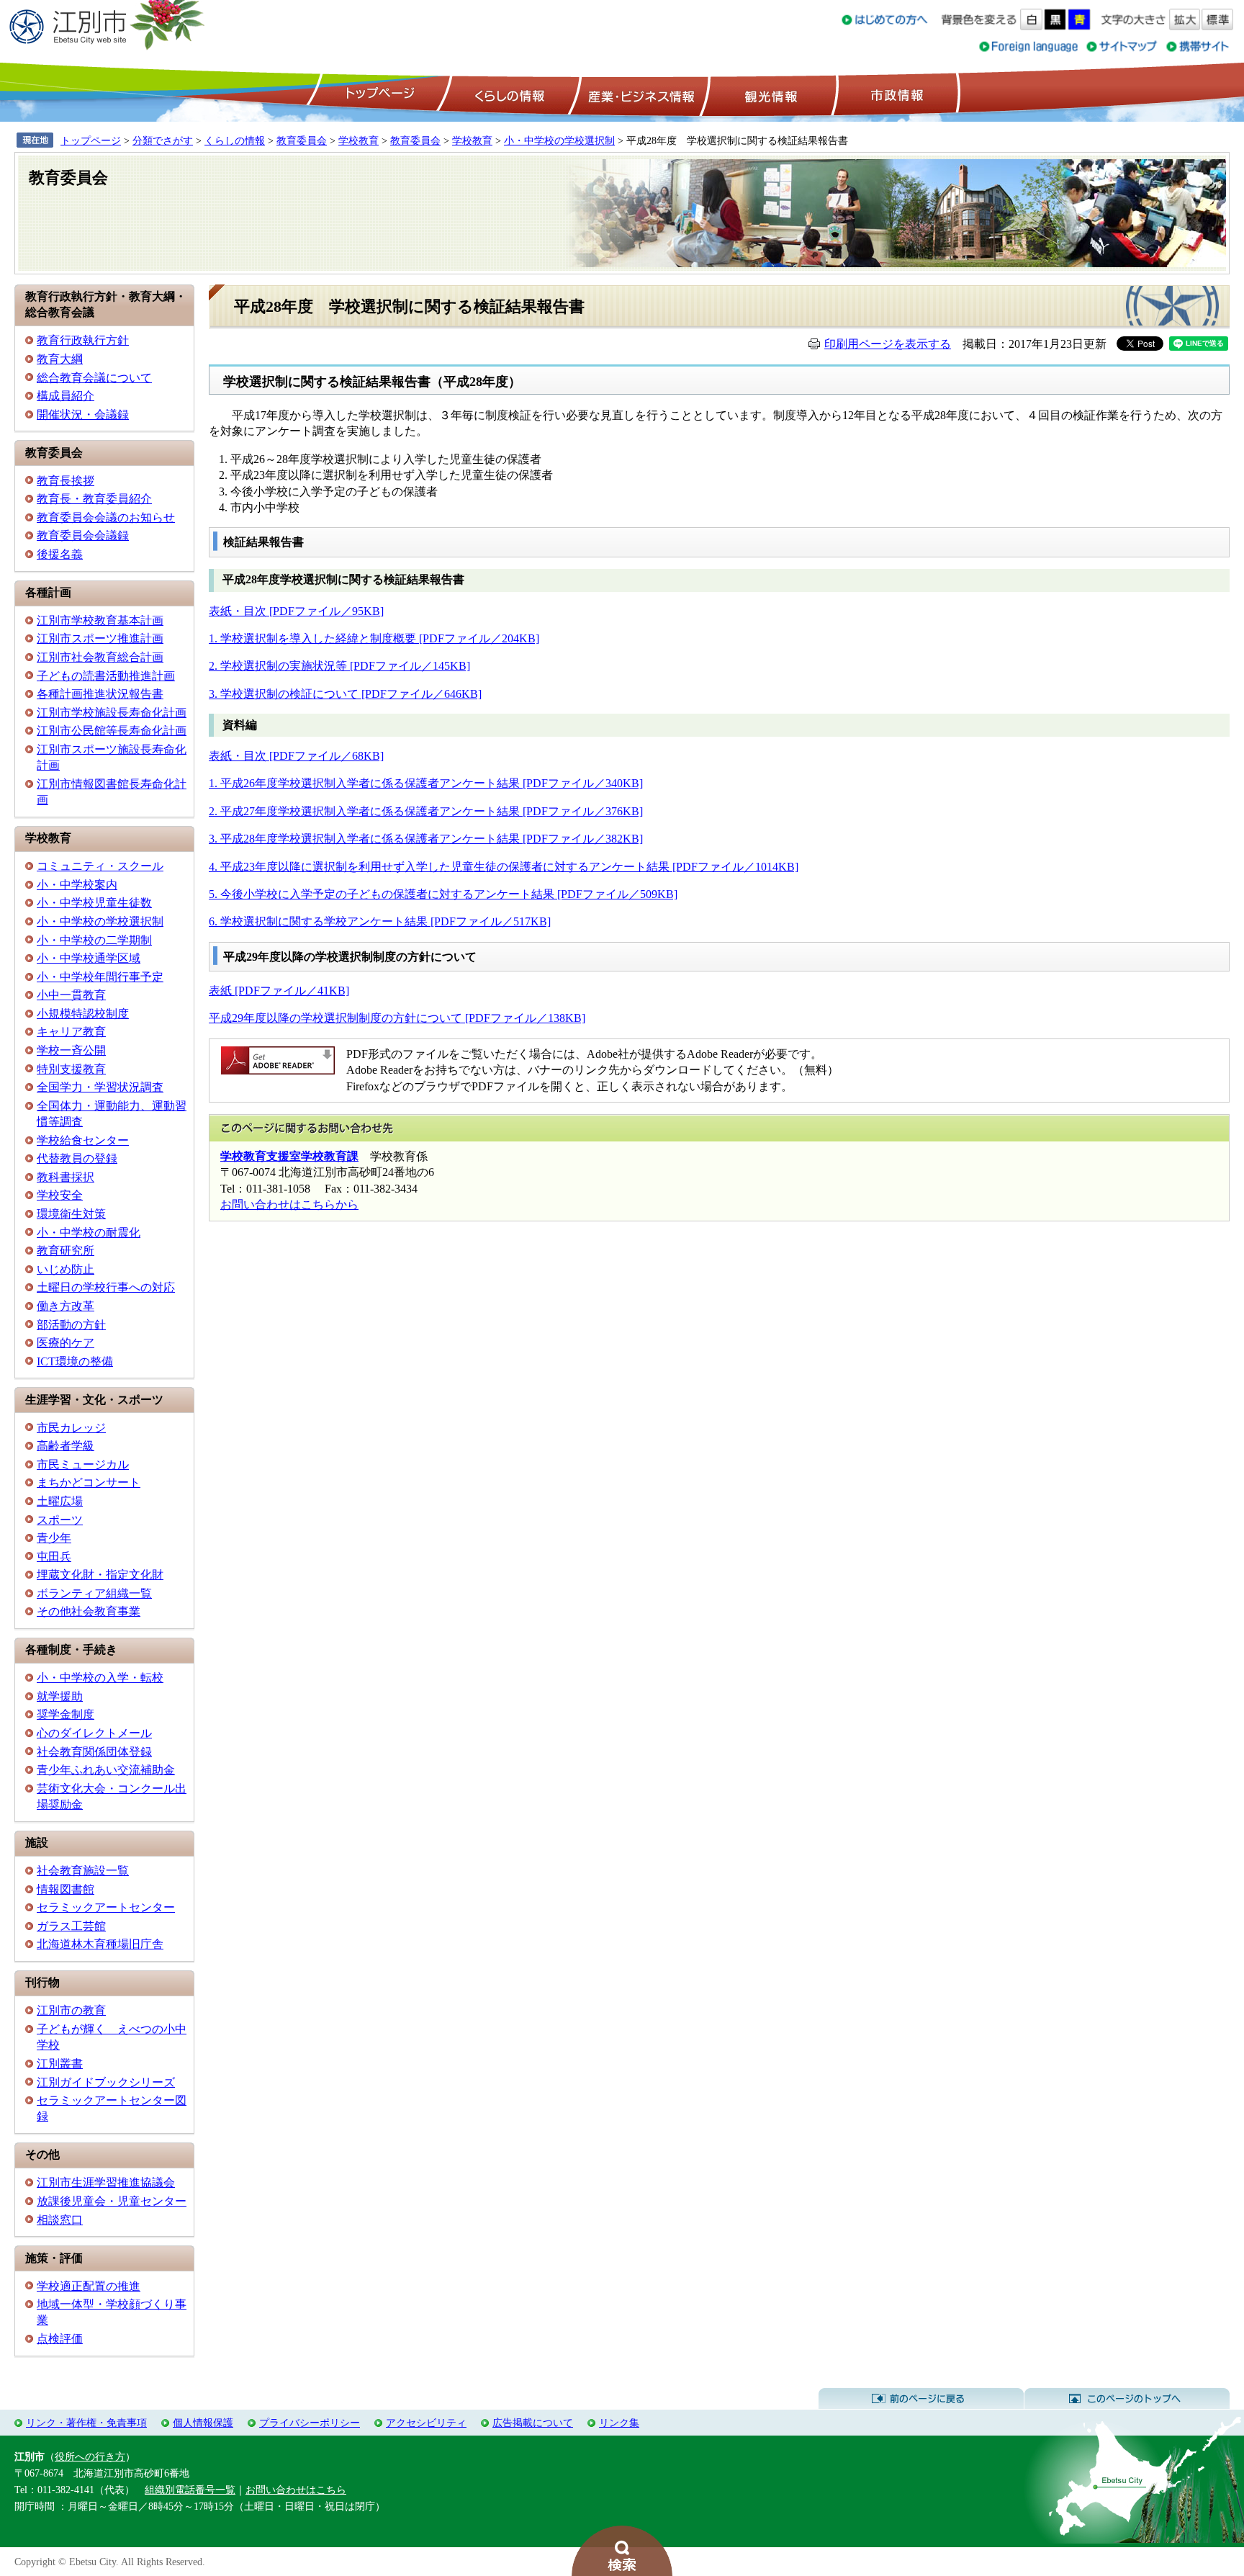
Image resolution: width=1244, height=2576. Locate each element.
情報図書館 (66, 1889)
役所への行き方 (90, 2456)
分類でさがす (163, 140)
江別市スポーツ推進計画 (100, 638)
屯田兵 (54, 1557)
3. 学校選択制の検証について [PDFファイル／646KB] (345, 694)
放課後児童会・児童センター (112, 2201)
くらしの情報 (508, 94)
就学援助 (60, 1696)
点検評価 (60, 2339)
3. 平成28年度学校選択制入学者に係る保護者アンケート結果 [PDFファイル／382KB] (426, 839)
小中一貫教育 (71, 995)
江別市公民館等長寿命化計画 (112, 731)
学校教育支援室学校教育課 (289, 1156)
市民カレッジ (71, 1428)
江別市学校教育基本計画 (100, 620)
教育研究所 (66, 1251)
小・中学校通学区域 (89, 958)
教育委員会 (302, 140)
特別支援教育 (71, 1069)
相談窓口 (60, 2220)
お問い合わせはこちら (296, 2490)
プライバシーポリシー (310, 2423)
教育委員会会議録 (83, 535)
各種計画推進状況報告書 (100, 694)
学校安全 (60, 1195)
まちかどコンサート (89, 1482)
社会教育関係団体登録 (94, 1752)
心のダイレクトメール (94, 1733)
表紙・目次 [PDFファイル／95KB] (296, 611)
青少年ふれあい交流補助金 (106, 1770)
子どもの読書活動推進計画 (106, 676)
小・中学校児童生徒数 (94, 903)
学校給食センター (83, 1140)
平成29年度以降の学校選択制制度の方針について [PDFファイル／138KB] (397, 1018)
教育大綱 (60, 359)
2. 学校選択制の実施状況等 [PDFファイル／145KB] (339, 666)
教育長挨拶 (66, 481)
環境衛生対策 (71, 1214)
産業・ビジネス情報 (639, 94)
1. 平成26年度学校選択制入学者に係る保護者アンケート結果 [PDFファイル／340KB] (426, 783)
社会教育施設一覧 (83, 1871)
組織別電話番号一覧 (190, 2490)
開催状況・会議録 (83, 414)
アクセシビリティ (426, 2423)
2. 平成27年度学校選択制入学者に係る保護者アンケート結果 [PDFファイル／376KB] (426, 811)
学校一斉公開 (71, 1050)
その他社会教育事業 (89, 1611)
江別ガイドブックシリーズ (106, 2082)
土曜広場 (60, 1501)
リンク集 (619, 2423)
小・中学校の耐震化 (89, 1233)
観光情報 (769, 94)
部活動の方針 (71, 1325)
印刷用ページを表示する (888, 344)
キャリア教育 (71, 1032)
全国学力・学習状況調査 (100, 1087)
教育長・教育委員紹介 (94, 499)
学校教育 (359, 140)
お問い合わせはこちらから (289, 1204)
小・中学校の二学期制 (94, 940)
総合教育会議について (94, 378)
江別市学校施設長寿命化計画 (112, 713)
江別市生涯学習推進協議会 (106, 2182)
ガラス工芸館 (71, 1926)
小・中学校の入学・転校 (100, 1678)
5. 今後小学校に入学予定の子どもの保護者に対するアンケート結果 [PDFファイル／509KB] (443, 894)
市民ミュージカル (83, 1464)
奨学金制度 (66, 1714)
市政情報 (896, 94)
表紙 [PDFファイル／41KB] (279, 991)
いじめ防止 (66, 1269)
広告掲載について (533, 2423)
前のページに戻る (921, 2399)
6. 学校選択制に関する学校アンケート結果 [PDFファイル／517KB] (380, 921)
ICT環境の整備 (75, 1361)
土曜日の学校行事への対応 (106, 1287)
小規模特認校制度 (83, 1014)
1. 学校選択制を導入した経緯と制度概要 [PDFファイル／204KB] (374, 638)
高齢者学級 (66, 1446)
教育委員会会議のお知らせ (106, 517)
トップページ (378, 94)
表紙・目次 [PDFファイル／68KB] (296, 756)
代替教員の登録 (77, 1158)
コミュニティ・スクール (100, 866)
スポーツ (60, 1520)
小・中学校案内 (77, 885)
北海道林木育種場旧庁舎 (100, 1944)
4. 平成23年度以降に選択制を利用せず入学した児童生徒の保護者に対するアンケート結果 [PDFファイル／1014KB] (504, 867)
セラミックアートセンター (106, 1907)
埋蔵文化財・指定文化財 (100, 1575)
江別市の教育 (71, 2010)
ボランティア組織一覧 (94, 1593)
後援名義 (60, 554)
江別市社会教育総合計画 (100, 657)
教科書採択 (66, 1177)
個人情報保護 (203, 2423)
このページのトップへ (1127, 2399)
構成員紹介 (66, 396)
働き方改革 (66, 1306)
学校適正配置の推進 (89, 2286)
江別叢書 (60, 2064)
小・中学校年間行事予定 (100, 977)
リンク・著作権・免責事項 (86, 2423)
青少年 (54, 1538)
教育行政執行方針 (83, 340)
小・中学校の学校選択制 (559, 140)
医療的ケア (66, 1343)
